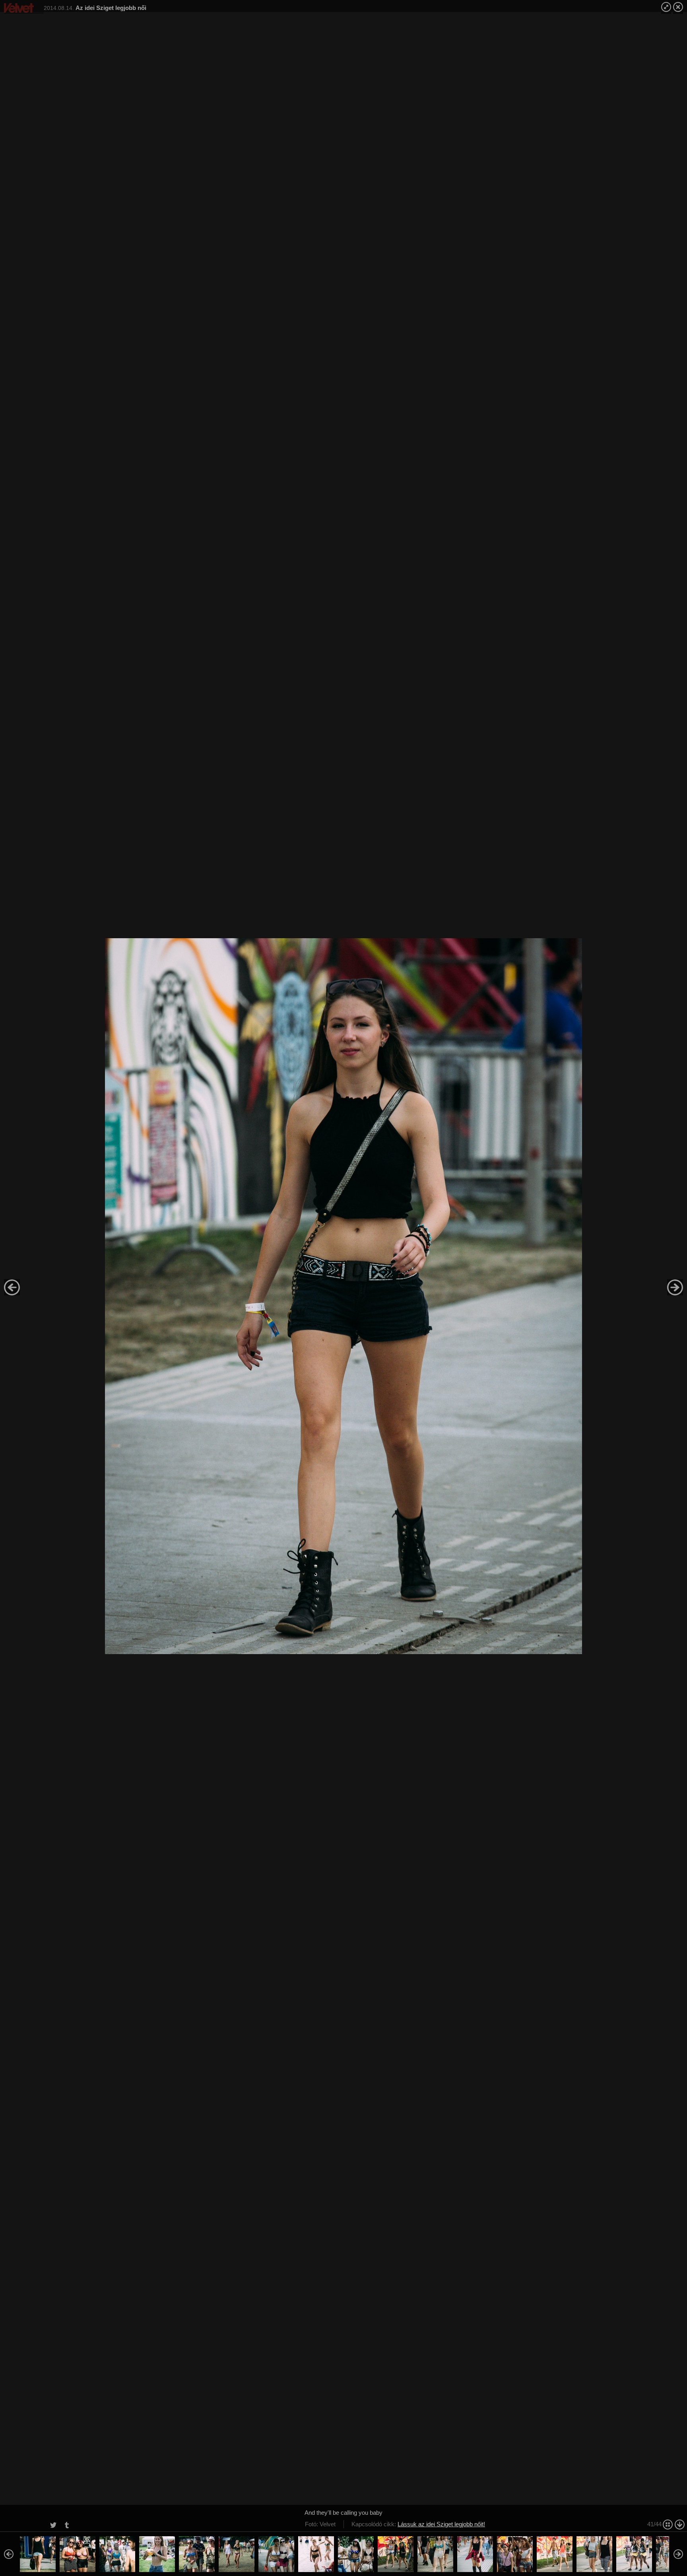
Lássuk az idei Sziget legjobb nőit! (441, 2524)
